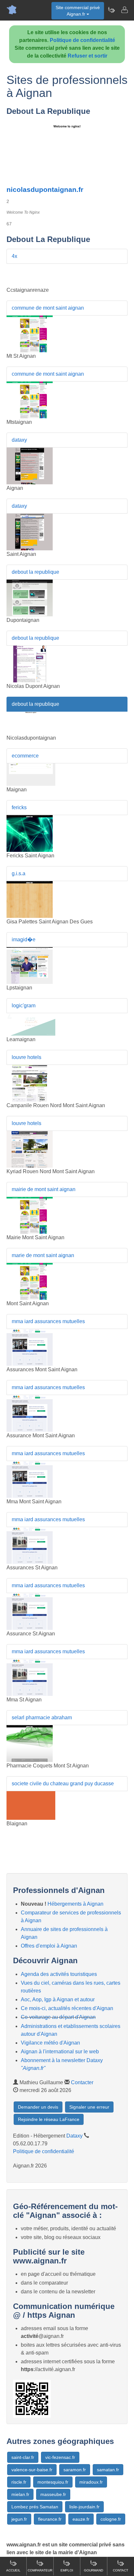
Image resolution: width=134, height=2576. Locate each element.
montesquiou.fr (53, 2482)
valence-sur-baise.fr (32, 2470)
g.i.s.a (19, 873)
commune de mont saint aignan (48, 308)
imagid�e (24, 939)
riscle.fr (19, 2482)
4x (14, 256)
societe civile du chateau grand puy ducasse (63, 1784)
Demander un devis (38, 2107)
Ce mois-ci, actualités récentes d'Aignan (67, 2008)
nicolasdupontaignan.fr (45, 189)
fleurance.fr (50, 2519)
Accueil (13, 2570)
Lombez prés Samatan (35, 2507)
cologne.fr (111, 2519)
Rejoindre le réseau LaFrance (49, 2119)
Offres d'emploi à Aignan (49, 1946)
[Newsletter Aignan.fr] (111, 10)
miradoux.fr (91, 2482)
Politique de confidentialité (82, 40)
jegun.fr (19, 2519)
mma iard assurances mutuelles (48, 1321)
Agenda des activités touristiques (59, 1974)
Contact (121, 2570)
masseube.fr (53, 2494)
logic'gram (24, 1006)
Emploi (67, 2570)
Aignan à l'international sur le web (60, 2052)
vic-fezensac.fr (60, 2457)
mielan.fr (20, 2494)
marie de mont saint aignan (43, 1255)
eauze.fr (81, 2519)
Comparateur (40, 2570)
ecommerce (25, 756)
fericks (19, 807)
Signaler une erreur (89, 2107)
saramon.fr (75, 2470)
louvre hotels (27, 1057)
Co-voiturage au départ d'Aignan (58, 2017)
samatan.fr (108, 2470)
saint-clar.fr (23, 2457)
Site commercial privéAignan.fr (78, 11)
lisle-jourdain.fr (84, 2507)
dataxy (19, 440)
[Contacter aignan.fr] (124, 10)
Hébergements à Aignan (75, 1904)
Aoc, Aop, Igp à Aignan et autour (58, 1999)
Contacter (82, 2082)
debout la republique (35, 572)
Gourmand (94, 2570)
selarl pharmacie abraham (42, 1717)
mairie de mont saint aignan (44, 1189)
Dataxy (74, 2136)
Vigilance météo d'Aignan (50, 2043)
